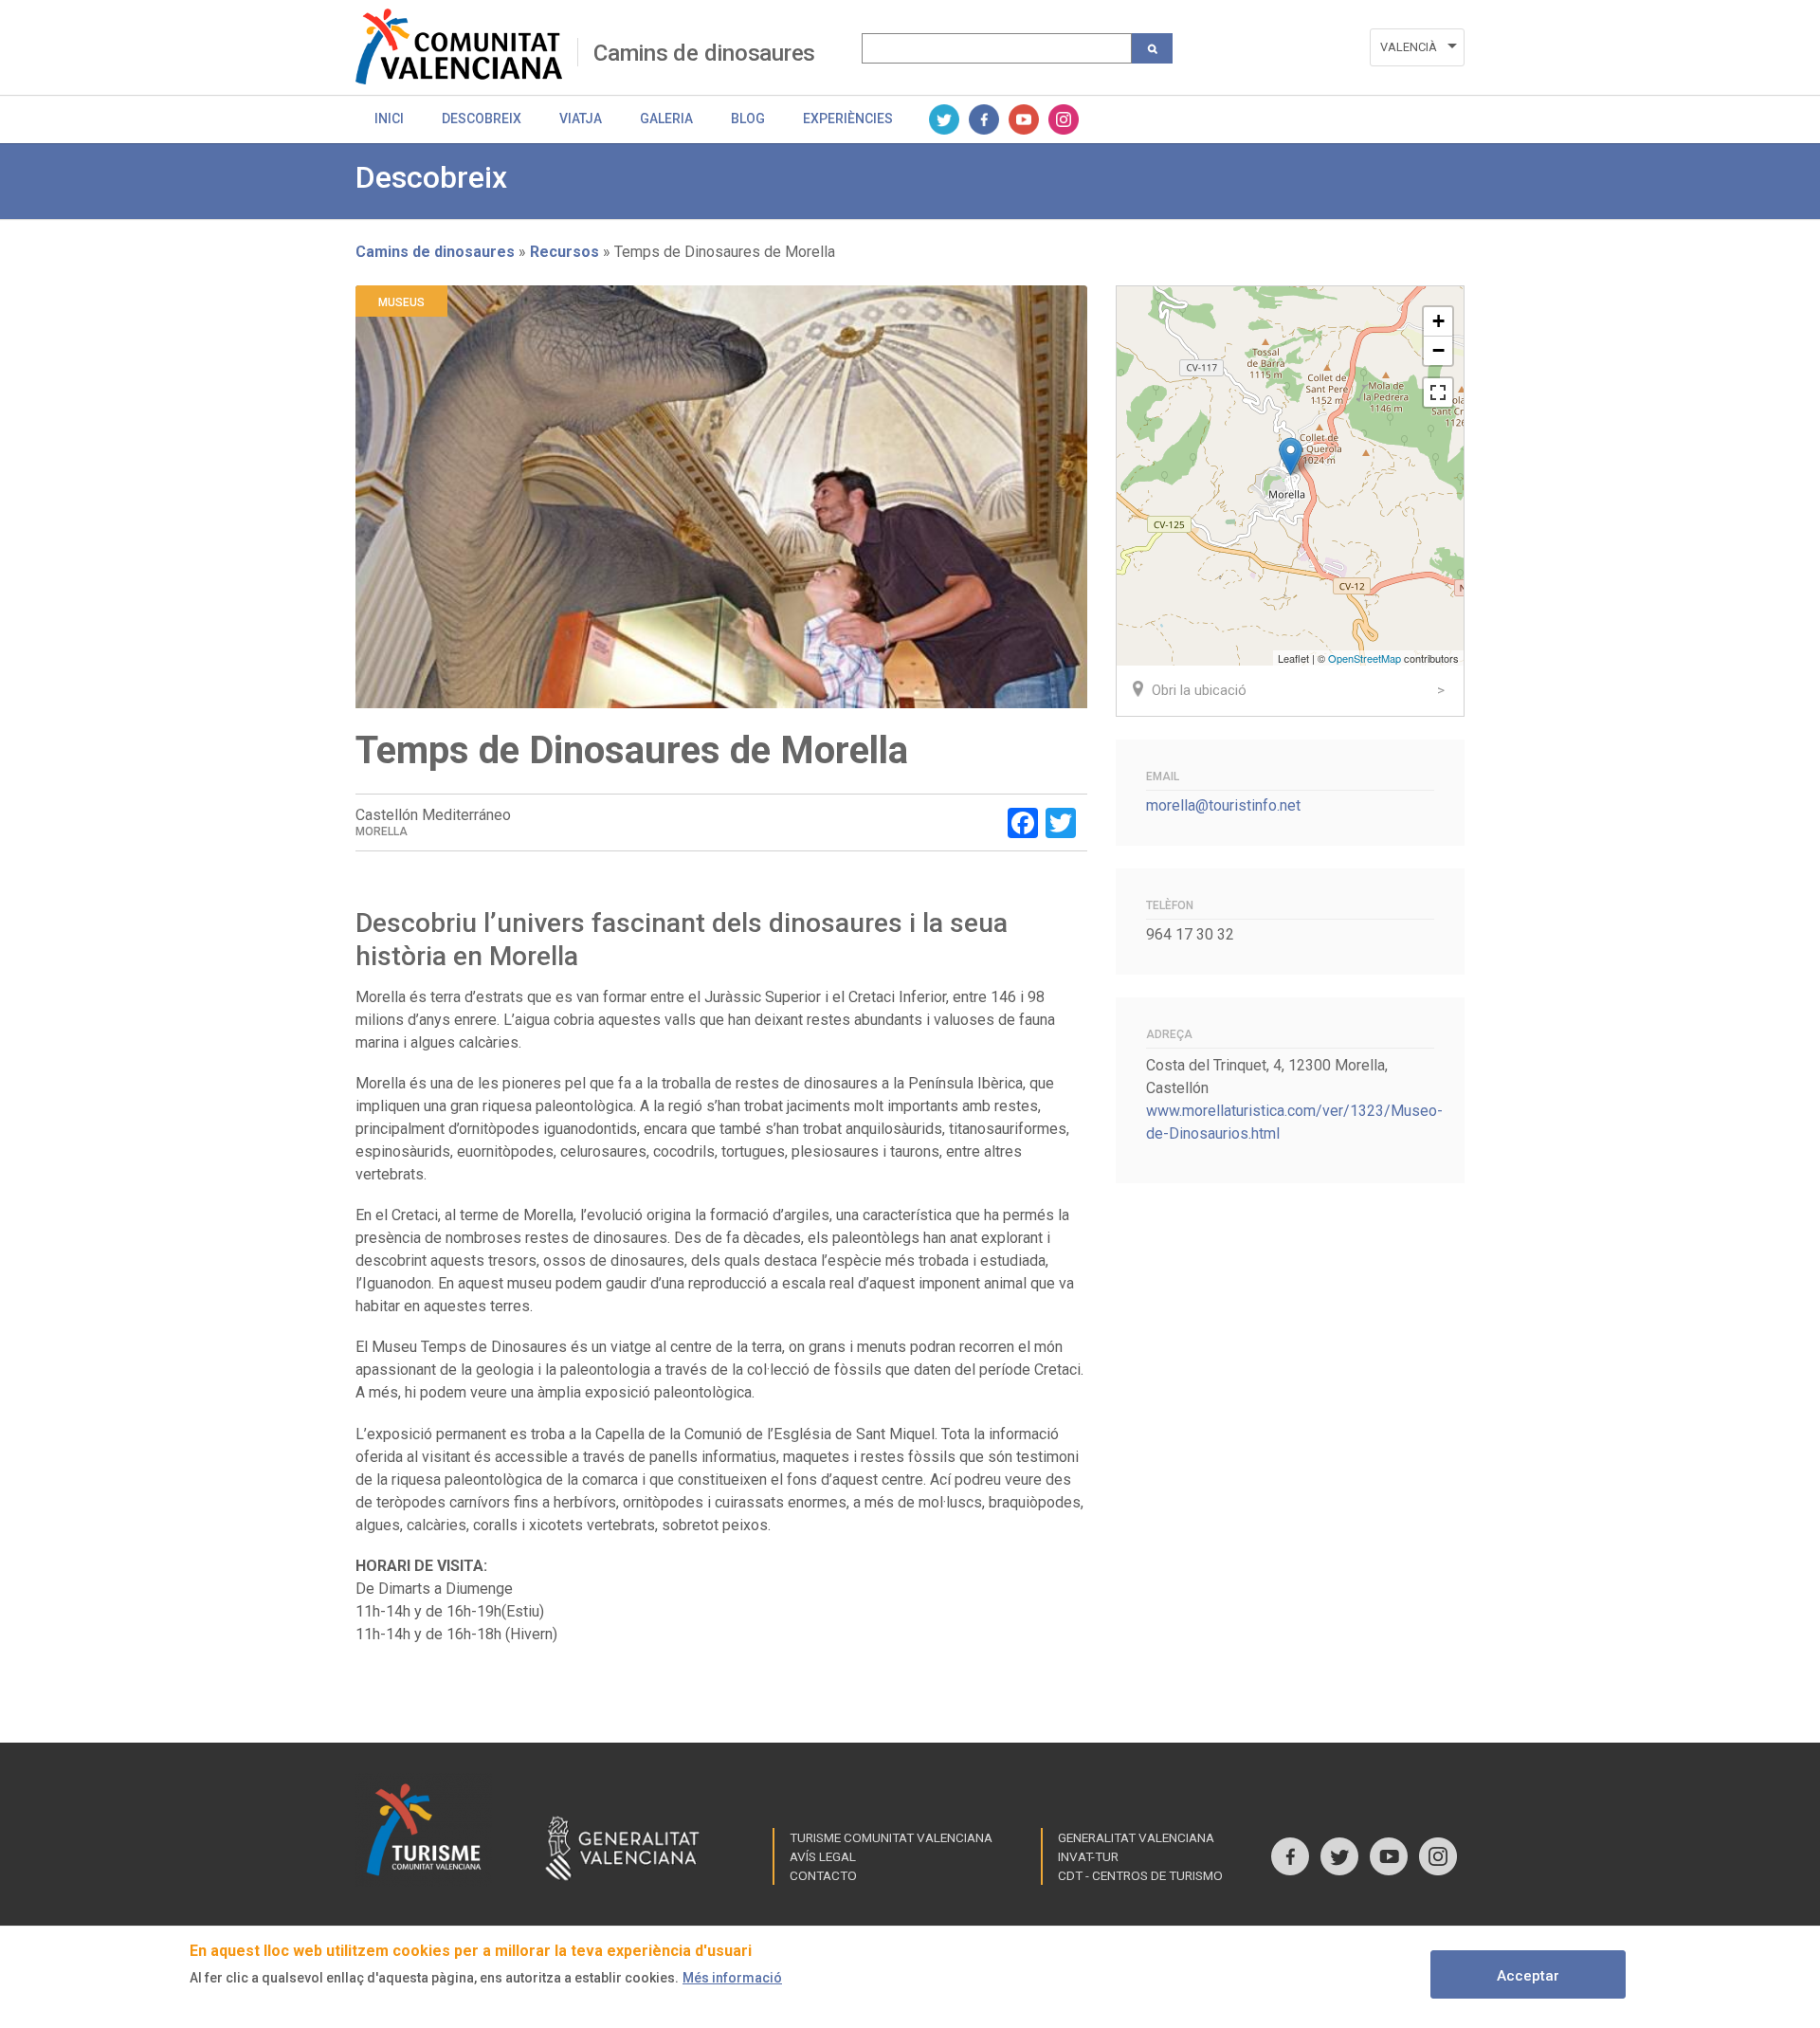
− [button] (1438, 350)
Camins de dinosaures (704, 53)
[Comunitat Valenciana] (466, 46)
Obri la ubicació (1199, 690)
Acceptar (1528, 1976)
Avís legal (823, 1856)
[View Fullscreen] (1438, 393)
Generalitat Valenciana (1136, 1837)
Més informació (732, 1978)
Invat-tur (1088, 1856)
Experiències (848, 119)
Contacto (823, 1875)
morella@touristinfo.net (1223, 805)
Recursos (564, 252)
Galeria (666, 119)
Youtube (1024, 119)
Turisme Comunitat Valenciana (891, 1837)
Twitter (944, 119)
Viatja (581, 119)
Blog (748, 119)
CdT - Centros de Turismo (1140, 1875)
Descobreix (482, 119)
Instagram (1064, 119)
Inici (389, 119)
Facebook (984, 119)
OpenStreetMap (1365, 658)
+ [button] (1438, 321)
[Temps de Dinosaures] (1291, 457)
